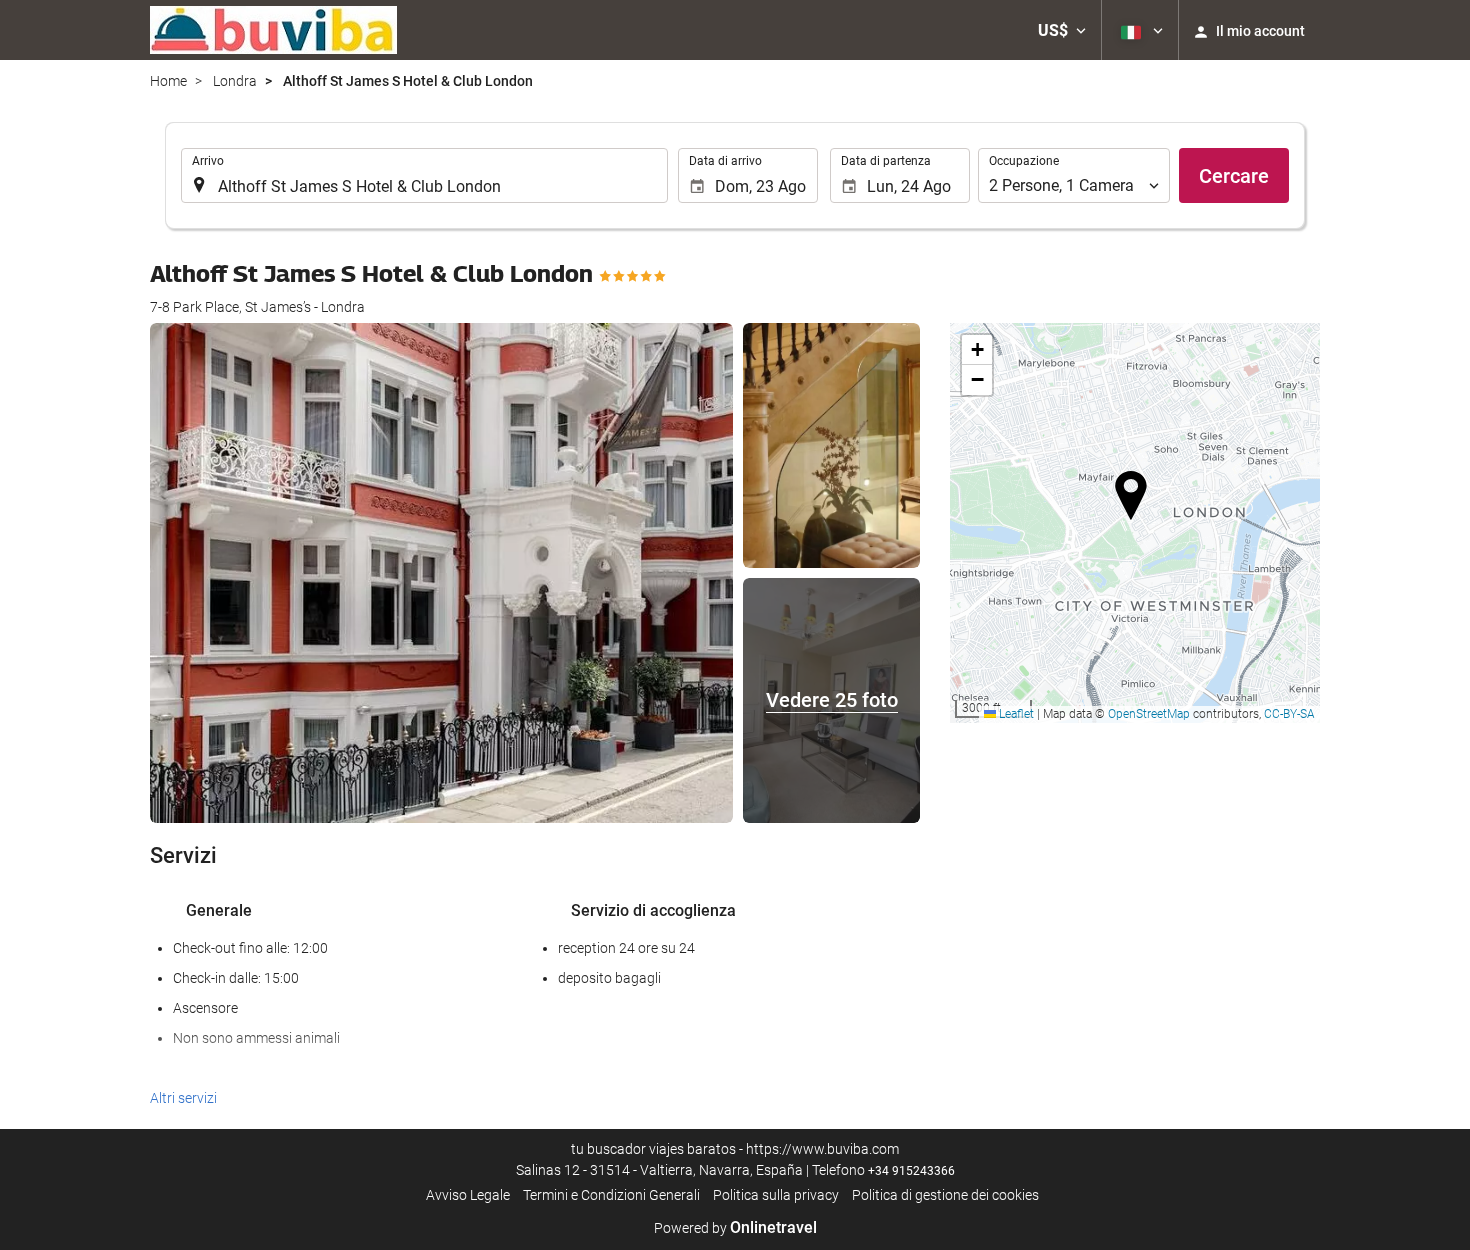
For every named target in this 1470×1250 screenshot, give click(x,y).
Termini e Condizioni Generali (611, 1195)
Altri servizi (183, 1098)
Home (168, 81)
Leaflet (1015, 714)
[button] (1062, 30)
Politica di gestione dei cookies (945, 1195)
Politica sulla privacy (776, 1195)
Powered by (735, 1228)
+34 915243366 (911, 1171)
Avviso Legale (468, 1195)
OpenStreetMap (1149, 714)
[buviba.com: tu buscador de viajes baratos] (273, 30)
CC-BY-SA (1289, 714)
